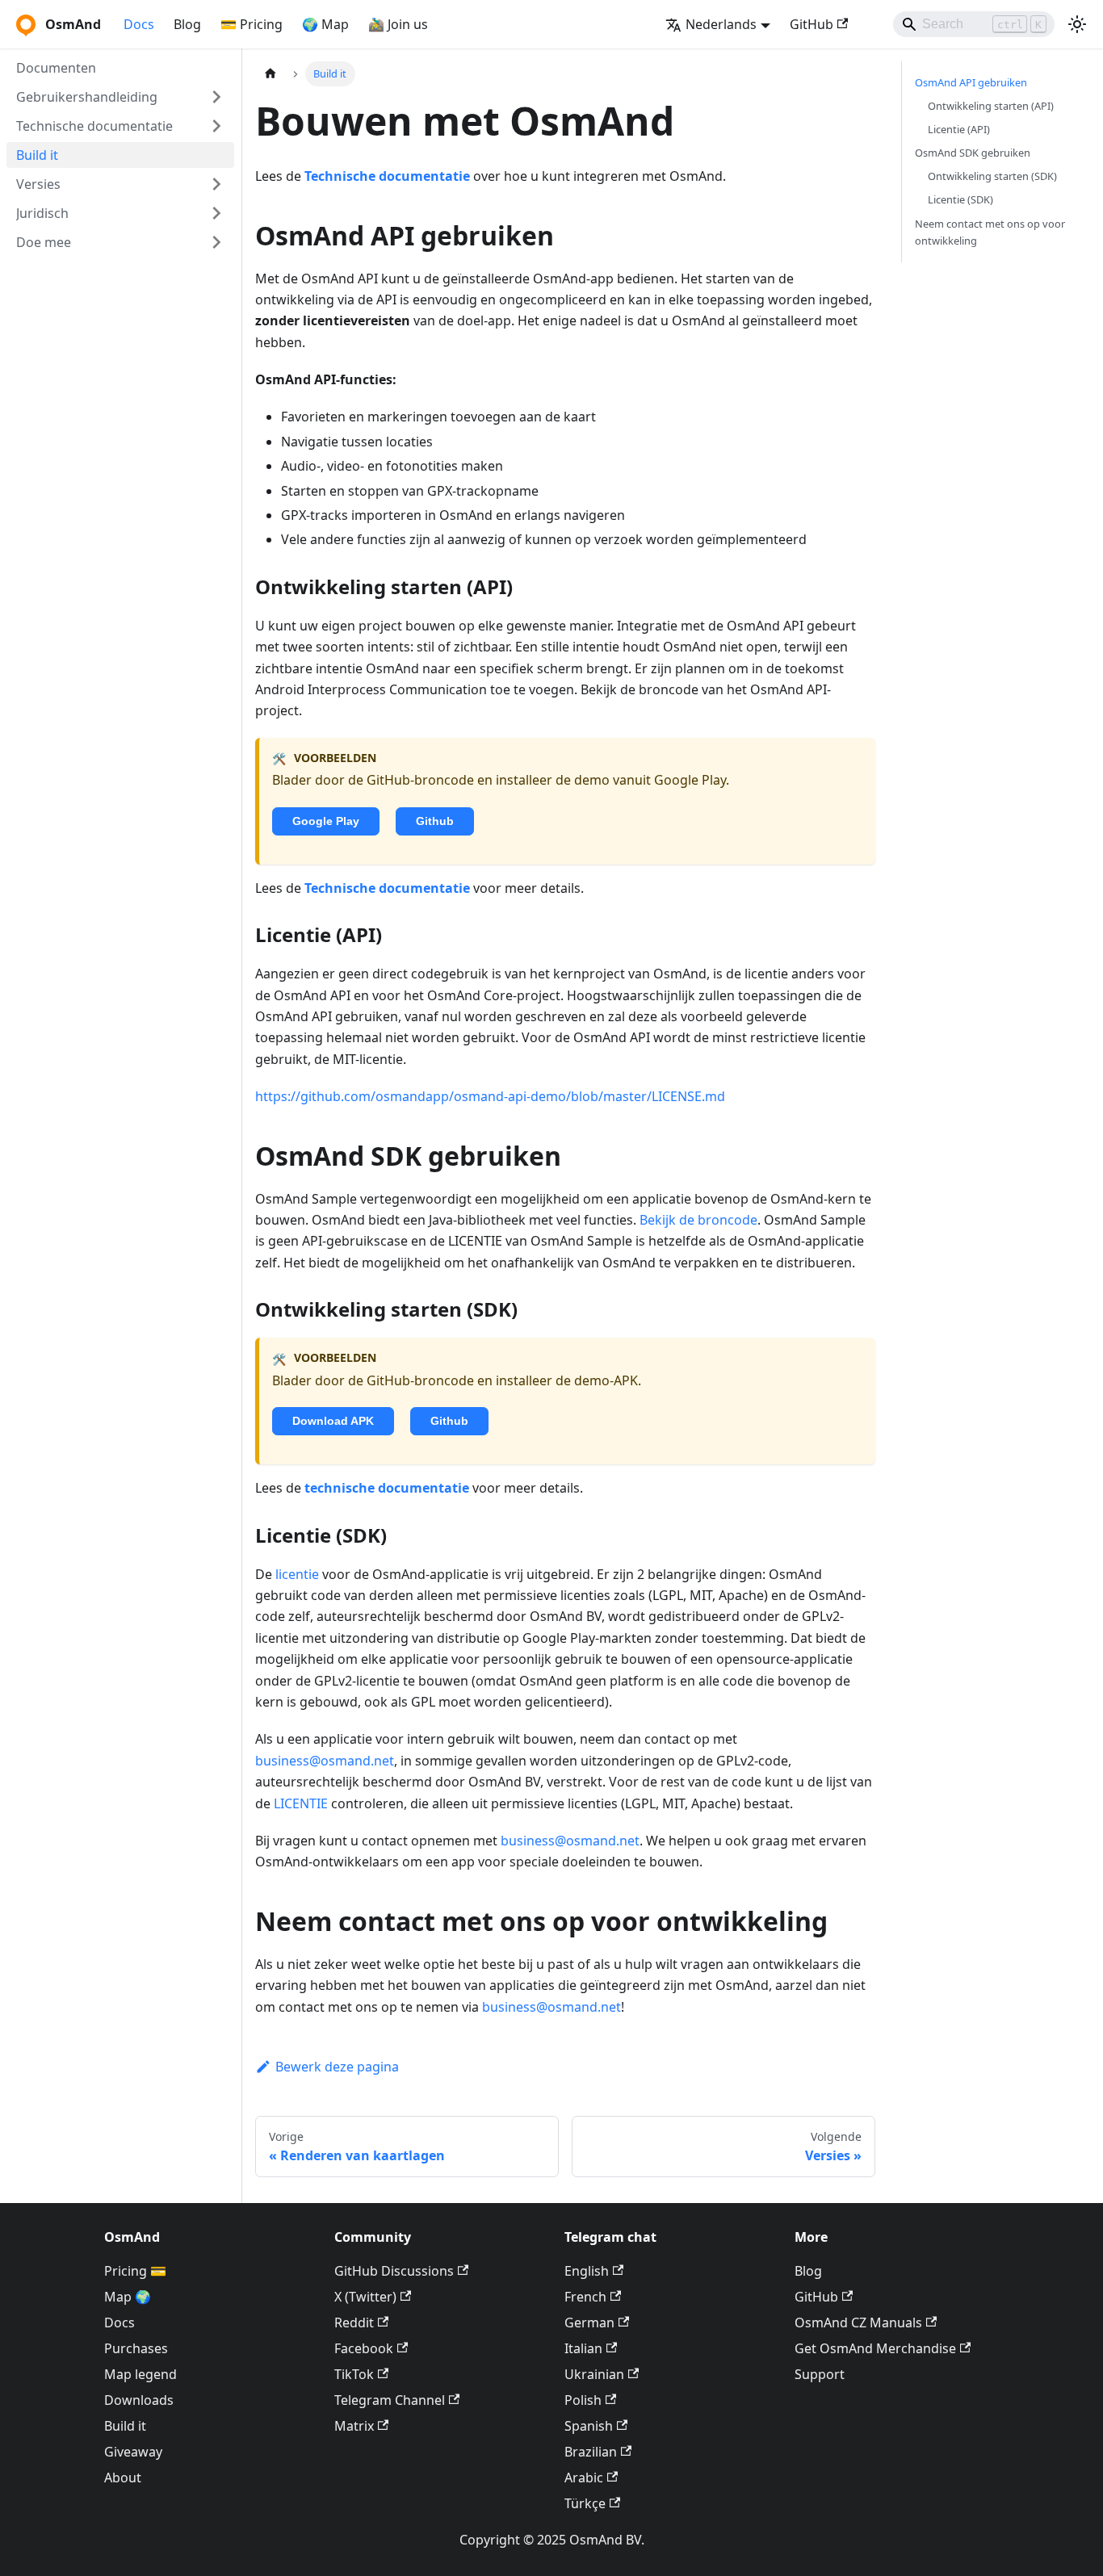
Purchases (136, 2348)
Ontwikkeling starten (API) (991, 106)
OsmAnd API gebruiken (971, 82)
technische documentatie (387, 1488)
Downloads (139, 2400)
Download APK (333, 1421)
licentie (297, 1574)
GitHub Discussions (394, 2271)
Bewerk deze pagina (337, 2067)
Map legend (140, 2374)
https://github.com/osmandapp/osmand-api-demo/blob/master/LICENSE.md (490, 1096)
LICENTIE (301, 1803)
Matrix (354, 2426)
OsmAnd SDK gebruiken (973, 153)
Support (820, 2374)
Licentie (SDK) (960, 200)
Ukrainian (594, 2374)
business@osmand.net (325, 1761)
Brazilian (591, 2452)
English (587, 2271)
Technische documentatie (387, 176)
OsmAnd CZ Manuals (858, 2323)
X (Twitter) (365, 2297)
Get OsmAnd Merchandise (875, 2348)
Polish (583, 2400)
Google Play (326, 821)
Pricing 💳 (135, 2271)
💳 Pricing (252, 24)
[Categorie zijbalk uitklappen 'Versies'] (216, 184)
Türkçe (585, 2503)
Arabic (584, 2478)
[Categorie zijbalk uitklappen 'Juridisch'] (216, 213)
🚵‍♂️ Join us (398, 24)
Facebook (364, 2348)
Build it (125, 2426)
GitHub (812, 24)
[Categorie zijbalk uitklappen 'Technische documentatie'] (216, 126)
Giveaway (133, 2452)
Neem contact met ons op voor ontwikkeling (990, 232)
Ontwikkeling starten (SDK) (992, 176)
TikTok (354, 2374)
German (589, 2323)
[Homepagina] (271, 74)
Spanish (589, 2426)
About (123, 2478)
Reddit (354, 2323)
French (585, 2297)
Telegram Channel (390, 2400)
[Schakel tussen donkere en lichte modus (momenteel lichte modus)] (1077, 24)
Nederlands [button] (721, 24)
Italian (583, 2348)
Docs (139, 24)
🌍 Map (325, 24)
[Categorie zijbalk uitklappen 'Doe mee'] (216, 242)
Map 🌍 (128, 2297)
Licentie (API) (959, 129)
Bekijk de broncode (698, 1220)
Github (435, 821)
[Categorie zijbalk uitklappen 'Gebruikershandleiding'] (216, 97)
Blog (187, 24)
